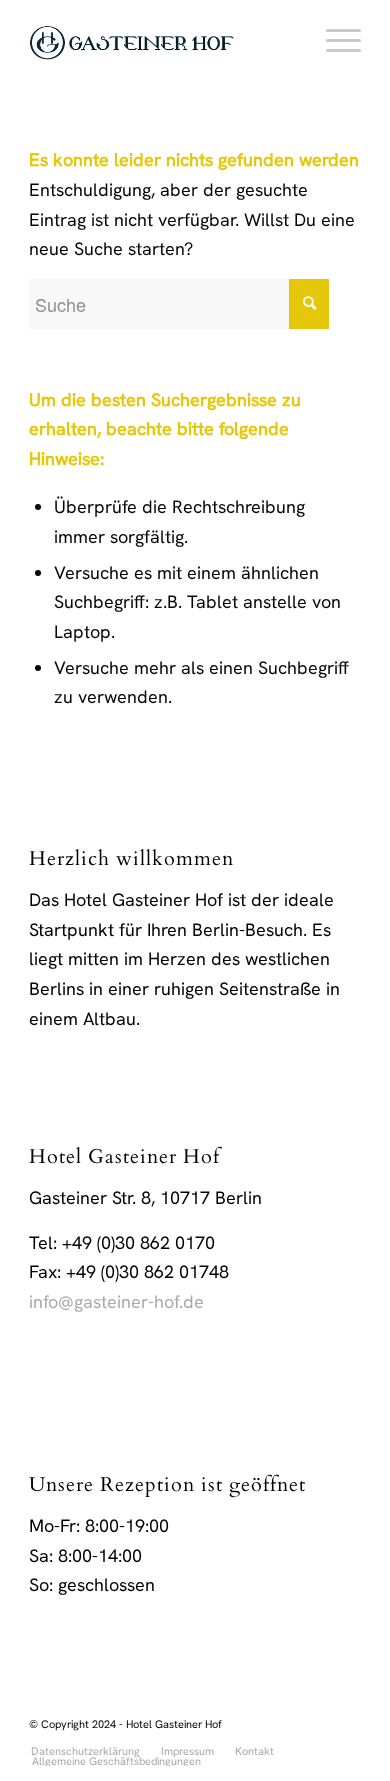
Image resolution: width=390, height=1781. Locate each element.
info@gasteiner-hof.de (116, 1301)
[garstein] (161, 40)
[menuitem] (333, 40)
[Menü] (333, 40)
